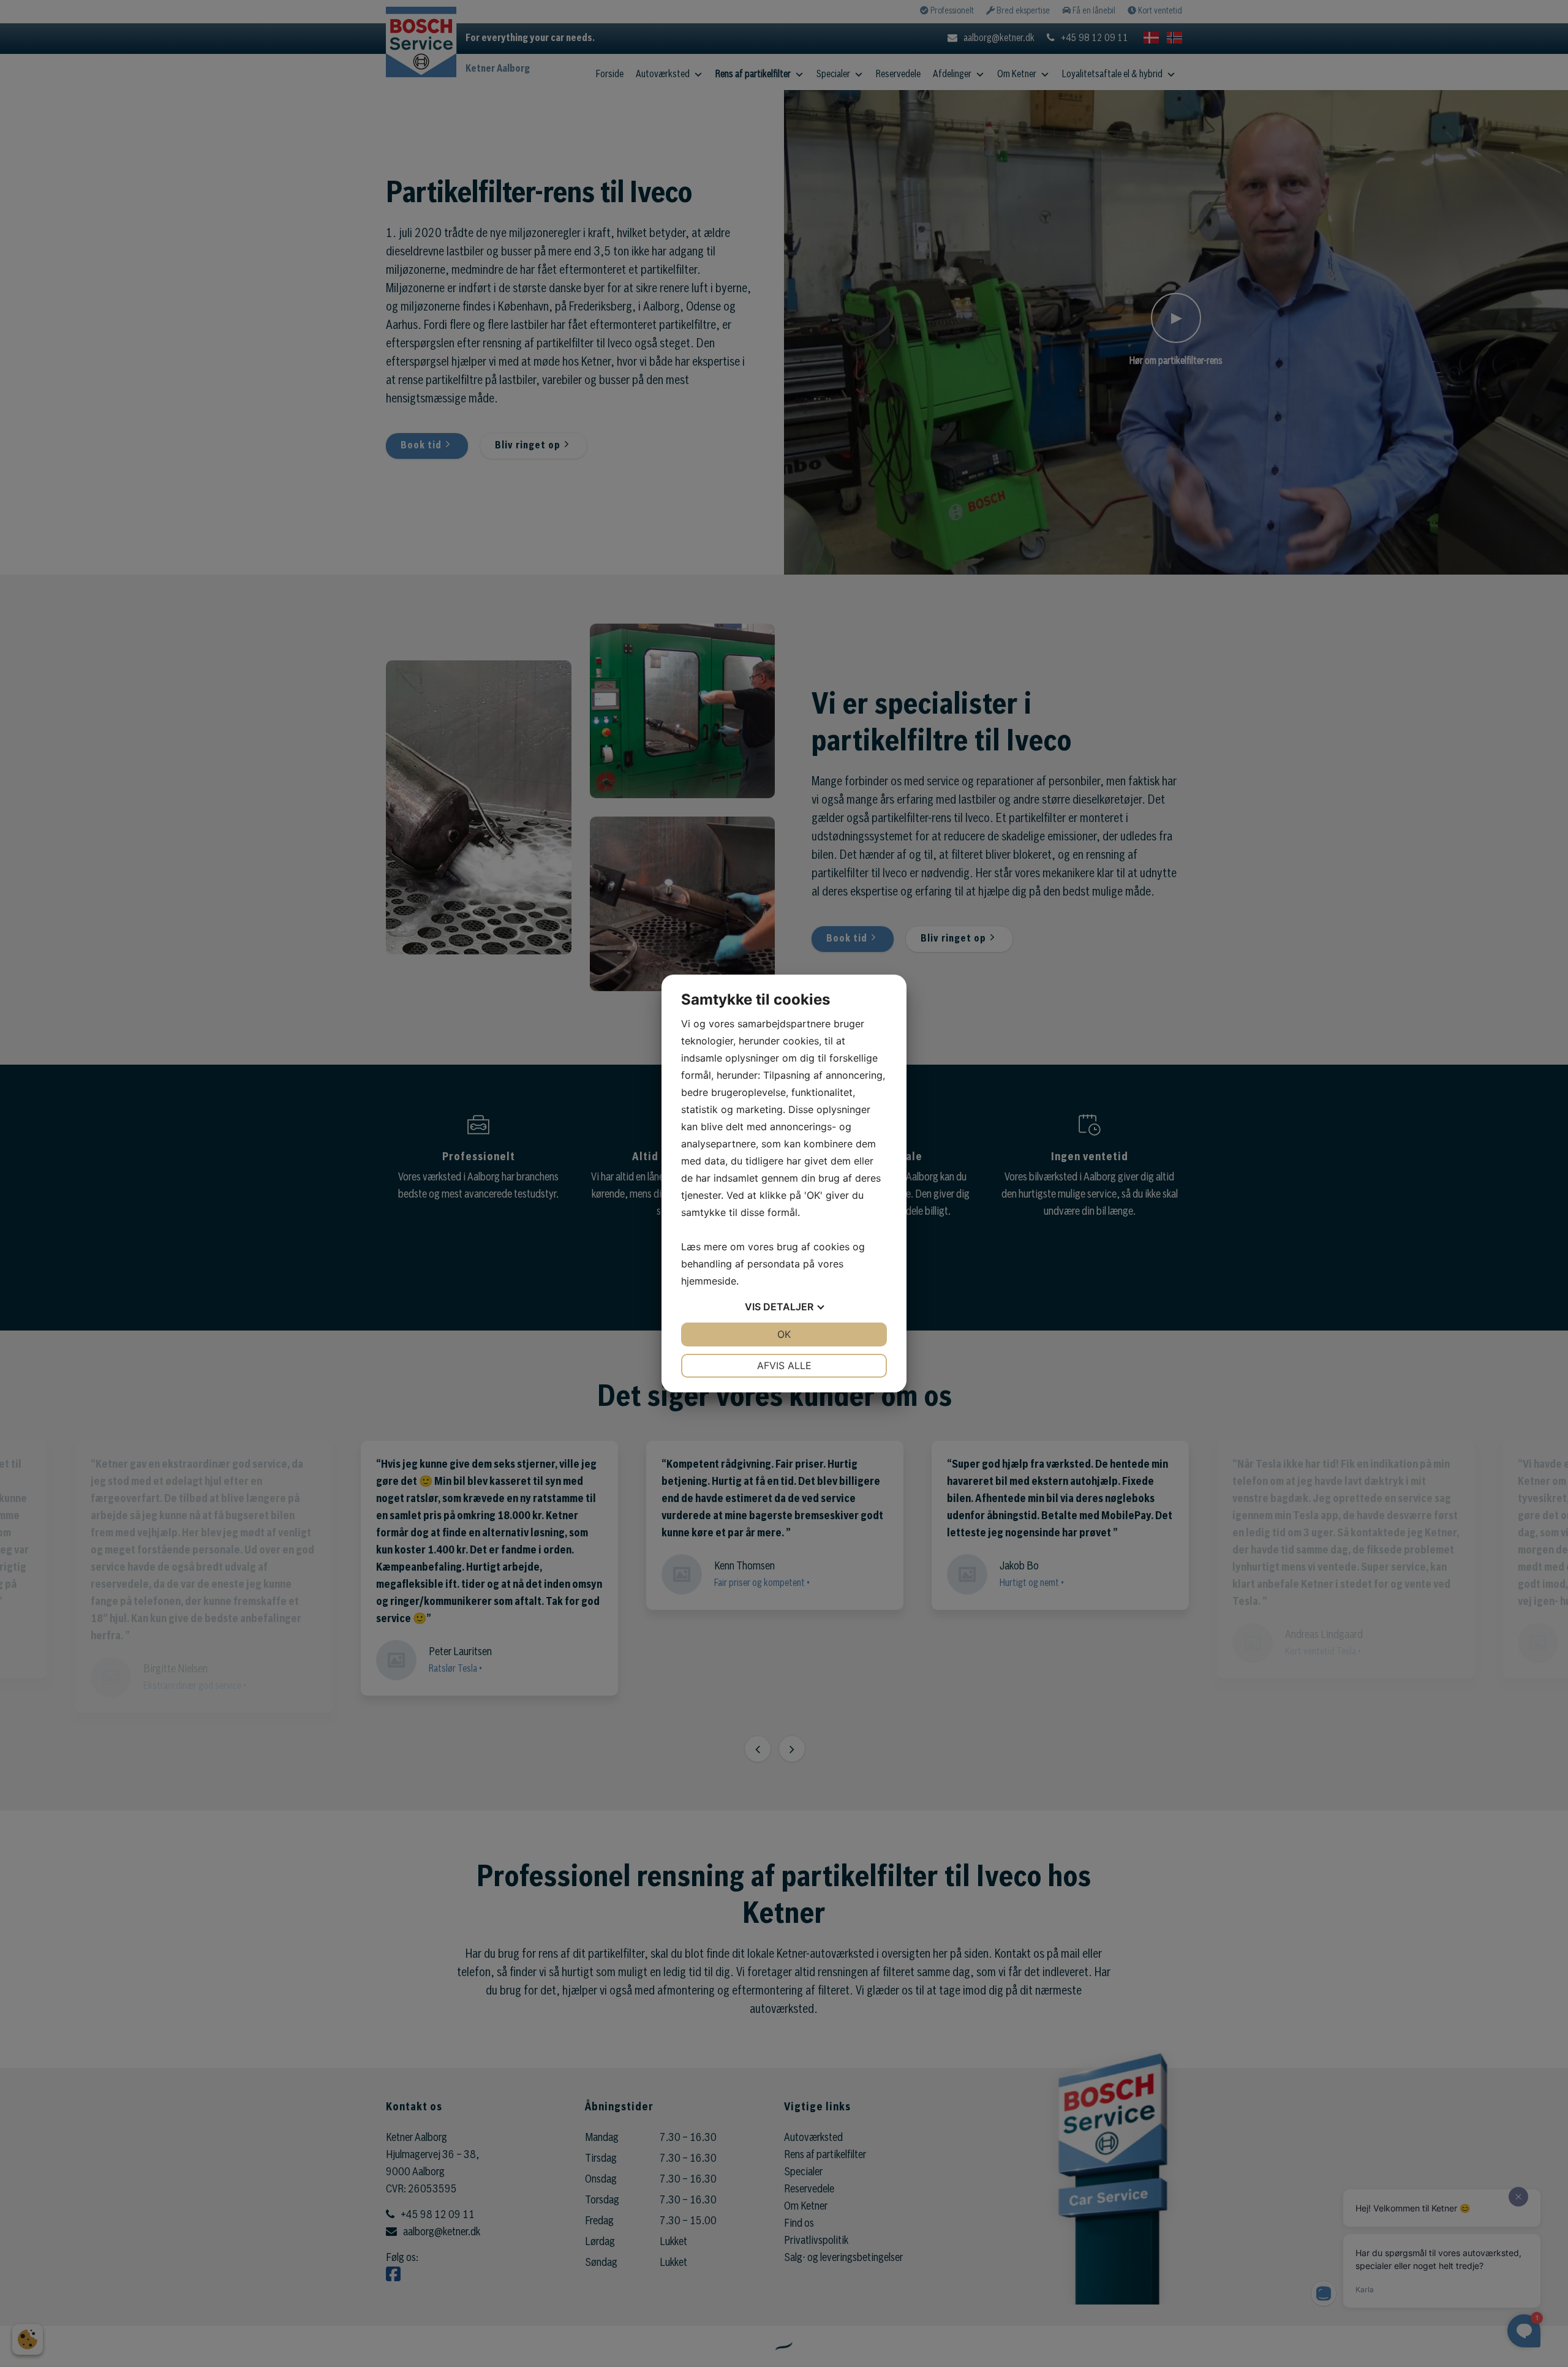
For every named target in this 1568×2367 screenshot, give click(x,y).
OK (784, 1334)
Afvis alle (784, 1365)
